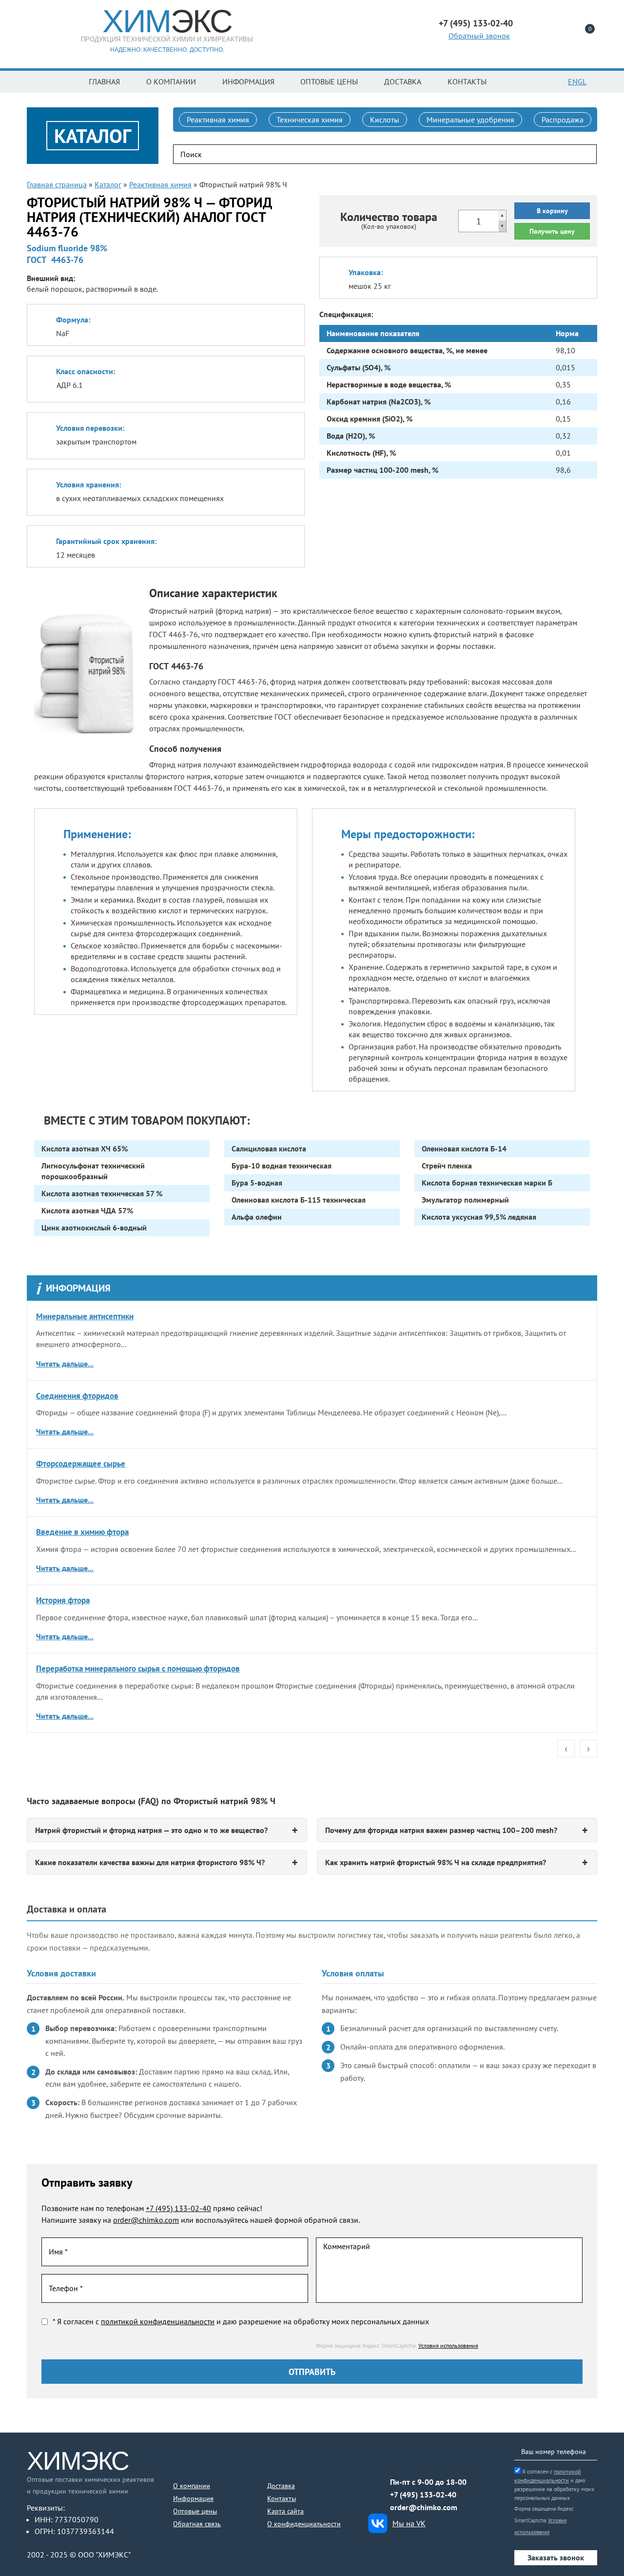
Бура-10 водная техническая (282, 1166)
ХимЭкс (78, 2461)
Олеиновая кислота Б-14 (464, 1148)
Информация (248, 81)
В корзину (552, 211)
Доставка (403, 81)
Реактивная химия (218, 120)
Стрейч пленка (447, 1166)
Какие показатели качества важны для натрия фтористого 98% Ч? (150, 1862)
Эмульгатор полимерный (465, 1200)
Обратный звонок (479, 36)
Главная (104, 81)
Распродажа (563, 120)
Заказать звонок (556, 2557)
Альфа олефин (257, 1217)
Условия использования (448, 2345)
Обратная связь (197, 2524)
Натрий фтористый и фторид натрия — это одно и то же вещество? (151, 1830)
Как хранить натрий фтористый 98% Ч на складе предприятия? (436, 1862)
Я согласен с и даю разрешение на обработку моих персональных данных (554, 2485)
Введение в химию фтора (82, 1532)
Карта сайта (285, 2511)
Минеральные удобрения (470, 120)
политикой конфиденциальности (158, 2321)
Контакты (467, 81)
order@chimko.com (146, 2220)
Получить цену (552, 231)
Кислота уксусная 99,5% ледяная (479, 1217)
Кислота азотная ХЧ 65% (85, 1148)
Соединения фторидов (77, 1396)
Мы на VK (409, 2523)
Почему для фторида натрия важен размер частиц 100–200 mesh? (441, 1830)
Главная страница (57, 184)
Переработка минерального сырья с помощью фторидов (138, 1669)
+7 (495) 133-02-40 (178, 2208)
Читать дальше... (65, 1364)
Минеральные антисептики (85, 1316)
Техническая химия (310, 120)
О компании (171, 81)
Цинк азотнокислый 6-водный (94, 1228)
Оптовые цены (329, 81)
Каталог (108, 184)
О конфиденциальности (304, 2524)
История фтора (63, 1600)
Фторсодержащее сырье (81, 1464)
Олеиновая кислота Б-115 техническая (299, 1200)
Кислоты (385, 120)
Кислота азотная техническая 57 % (102, 1193)
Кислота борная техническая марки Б (487, 1183)
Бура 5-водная (257, 1183)
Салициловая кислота (269, 1148)
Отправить (312, 2372)
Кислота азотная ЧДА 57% (87, 1210)
